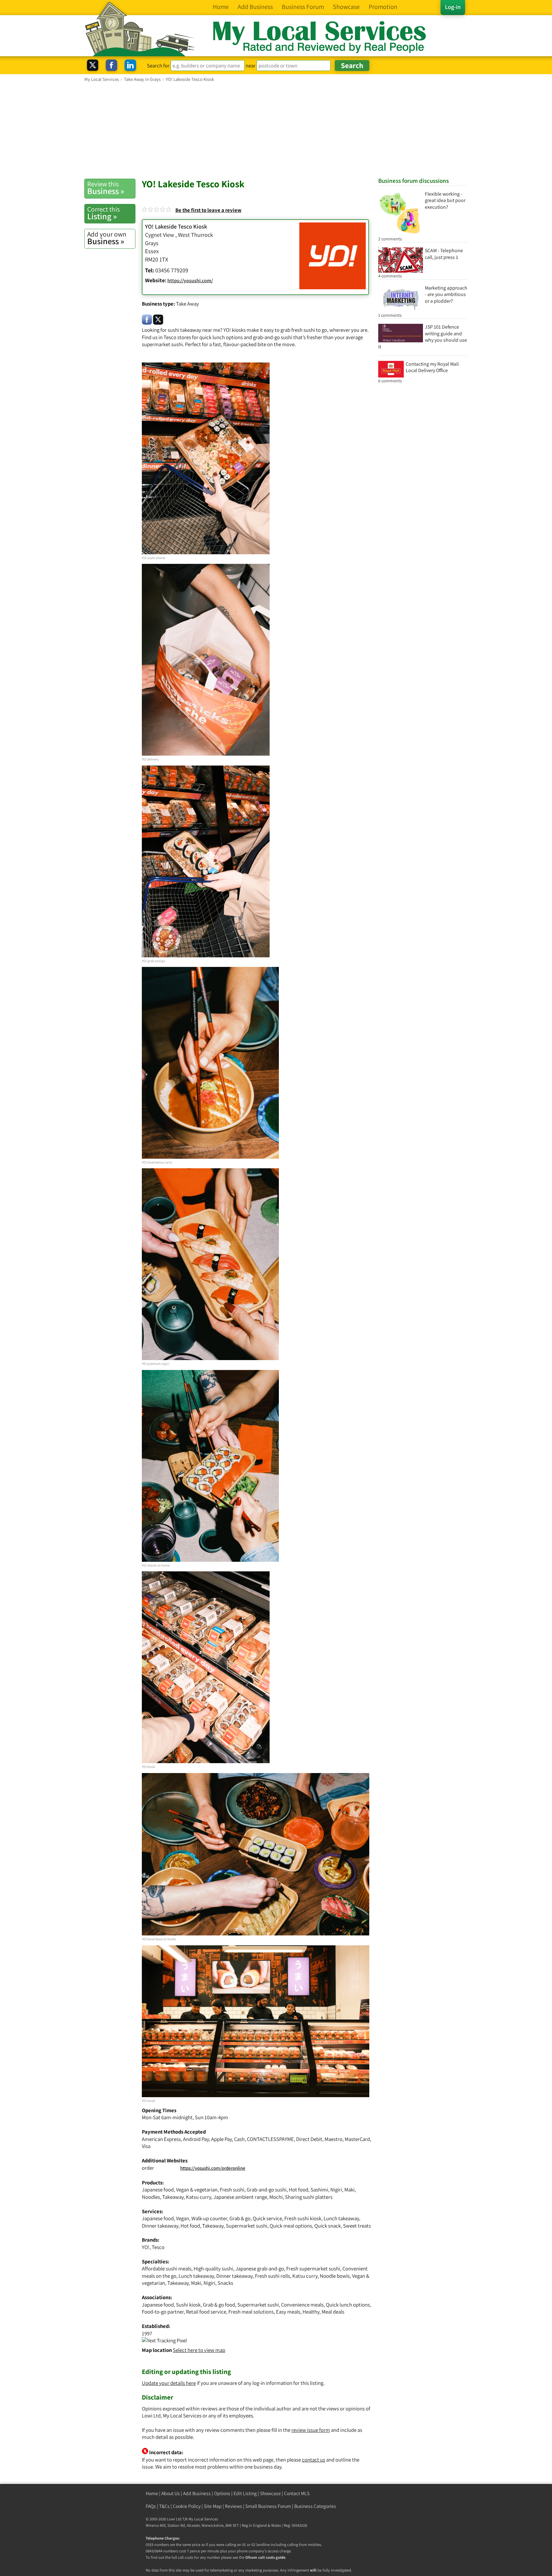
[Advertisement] (276, 130)
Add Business (197, 2493)
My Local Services (203, 2519)
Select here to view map (199, 2350)
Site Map (213, 2506)
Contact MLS (297, 2493)
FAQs (151, 2506)
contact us (314, 2460)
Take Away (188, 304)
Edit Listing (245, 2493)
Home (152, 2493)
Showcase (270, 2493)
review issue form (311, 2430)
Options (222, 2493)
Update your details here (169, 2383)
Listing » (103, 213)
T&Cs (164, 2506)
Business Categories (315, 2506)
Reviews (234, 2506)
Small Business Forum (268, 2506)
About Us (171, 2493)
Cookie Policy (187, 2506)
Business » (106, 188)
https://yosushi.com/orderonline (213, 2168)
